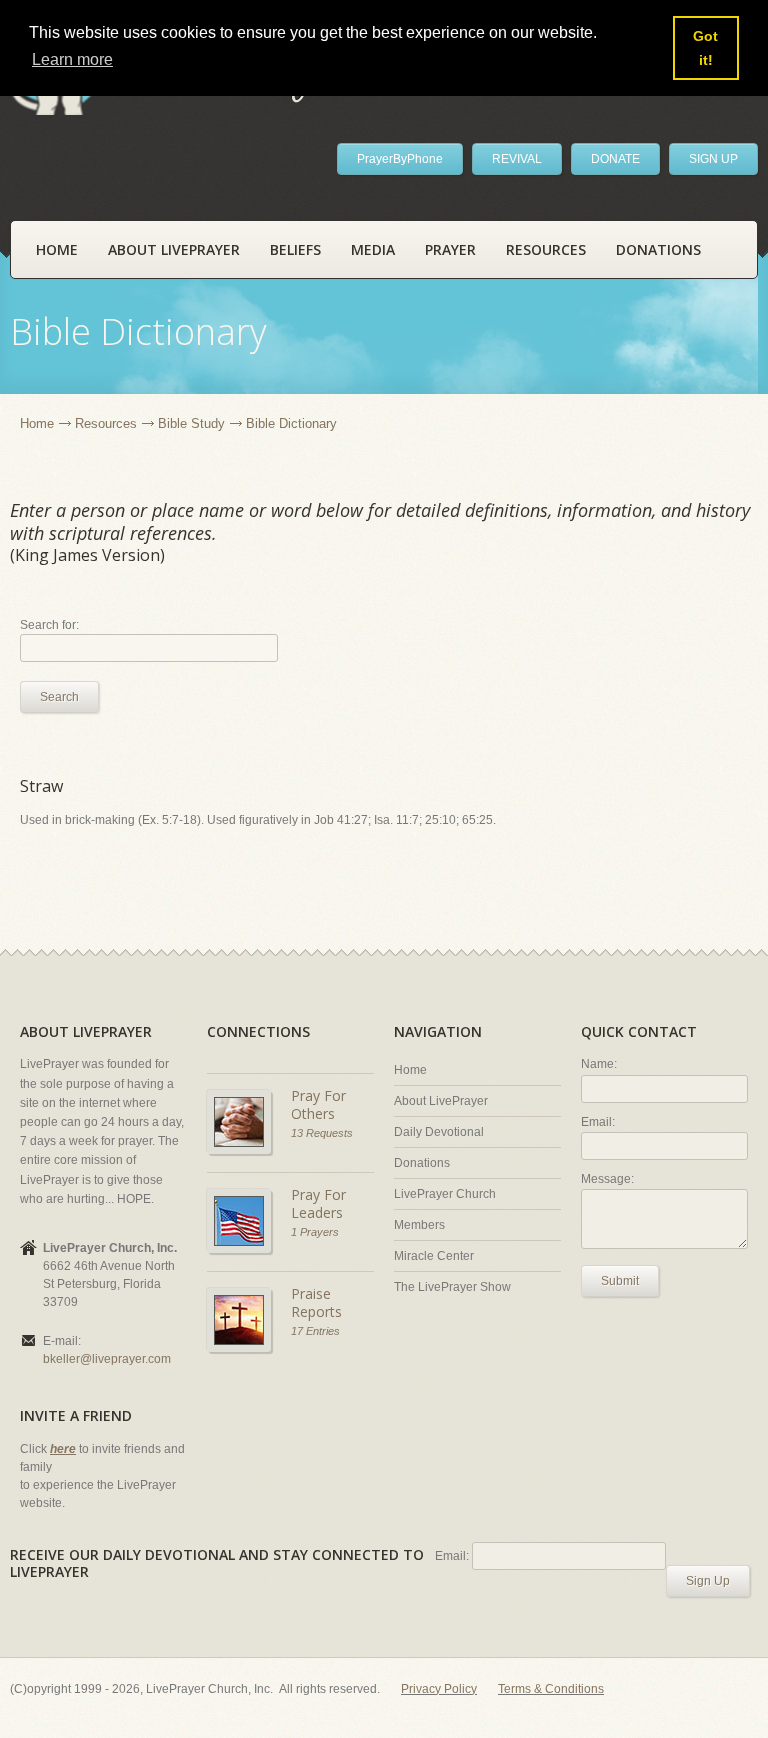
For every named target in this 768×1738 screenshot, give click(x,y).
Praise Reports (316, 1302)
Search (59, 697)
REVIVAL (517, 159)
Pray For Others (318, 1104)
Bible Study (191, 423)
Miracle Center (434, 1256)
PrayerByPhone (400, 159)
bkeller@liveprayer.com (107, 1359)
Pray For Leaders (318, 1203)
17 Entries (315, 1331)
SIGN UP (713, 159)
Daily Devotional (439, 1132)
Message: (607, 1179)
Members (419, 1225)
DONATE (615, 159)
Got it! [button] (705, 48)
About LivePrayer (174, 249)
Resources (546, 249)
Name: (599, 1064)
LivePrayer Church (445, 1194)
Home (57, 249)
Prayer (450, 249)
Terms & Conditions (551, 1689)
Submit (620, 1281)
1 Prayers (315, 1232)
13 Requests (322, 1133)
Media (373, 249)
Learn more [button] (72, 59)
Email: (598, 1122)
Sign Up (708, 1581)
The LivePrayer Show (452, 1287)
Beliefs (295, 249)
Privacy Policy (439, 1689)
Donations (658, 249)
